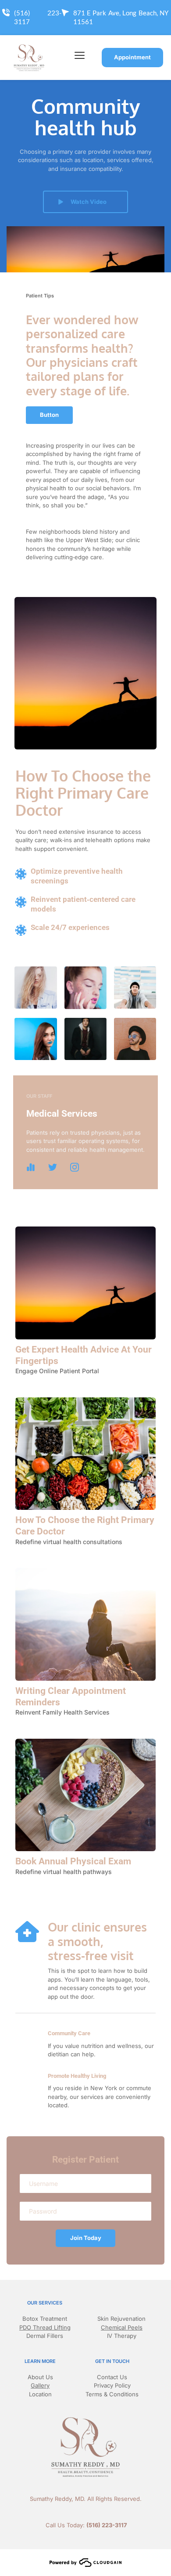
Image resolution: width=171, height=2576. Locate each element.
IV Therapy (122, 2336)
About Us (40, 2377)
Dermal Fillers (45, 2336)
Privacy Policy (112, 2385)
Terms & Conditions (112, 2394)
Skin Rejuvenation (121, 2319)
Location (40, 2394)
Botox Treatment (45, 2319)
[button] (80, 55)
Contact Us (112, 2377)
